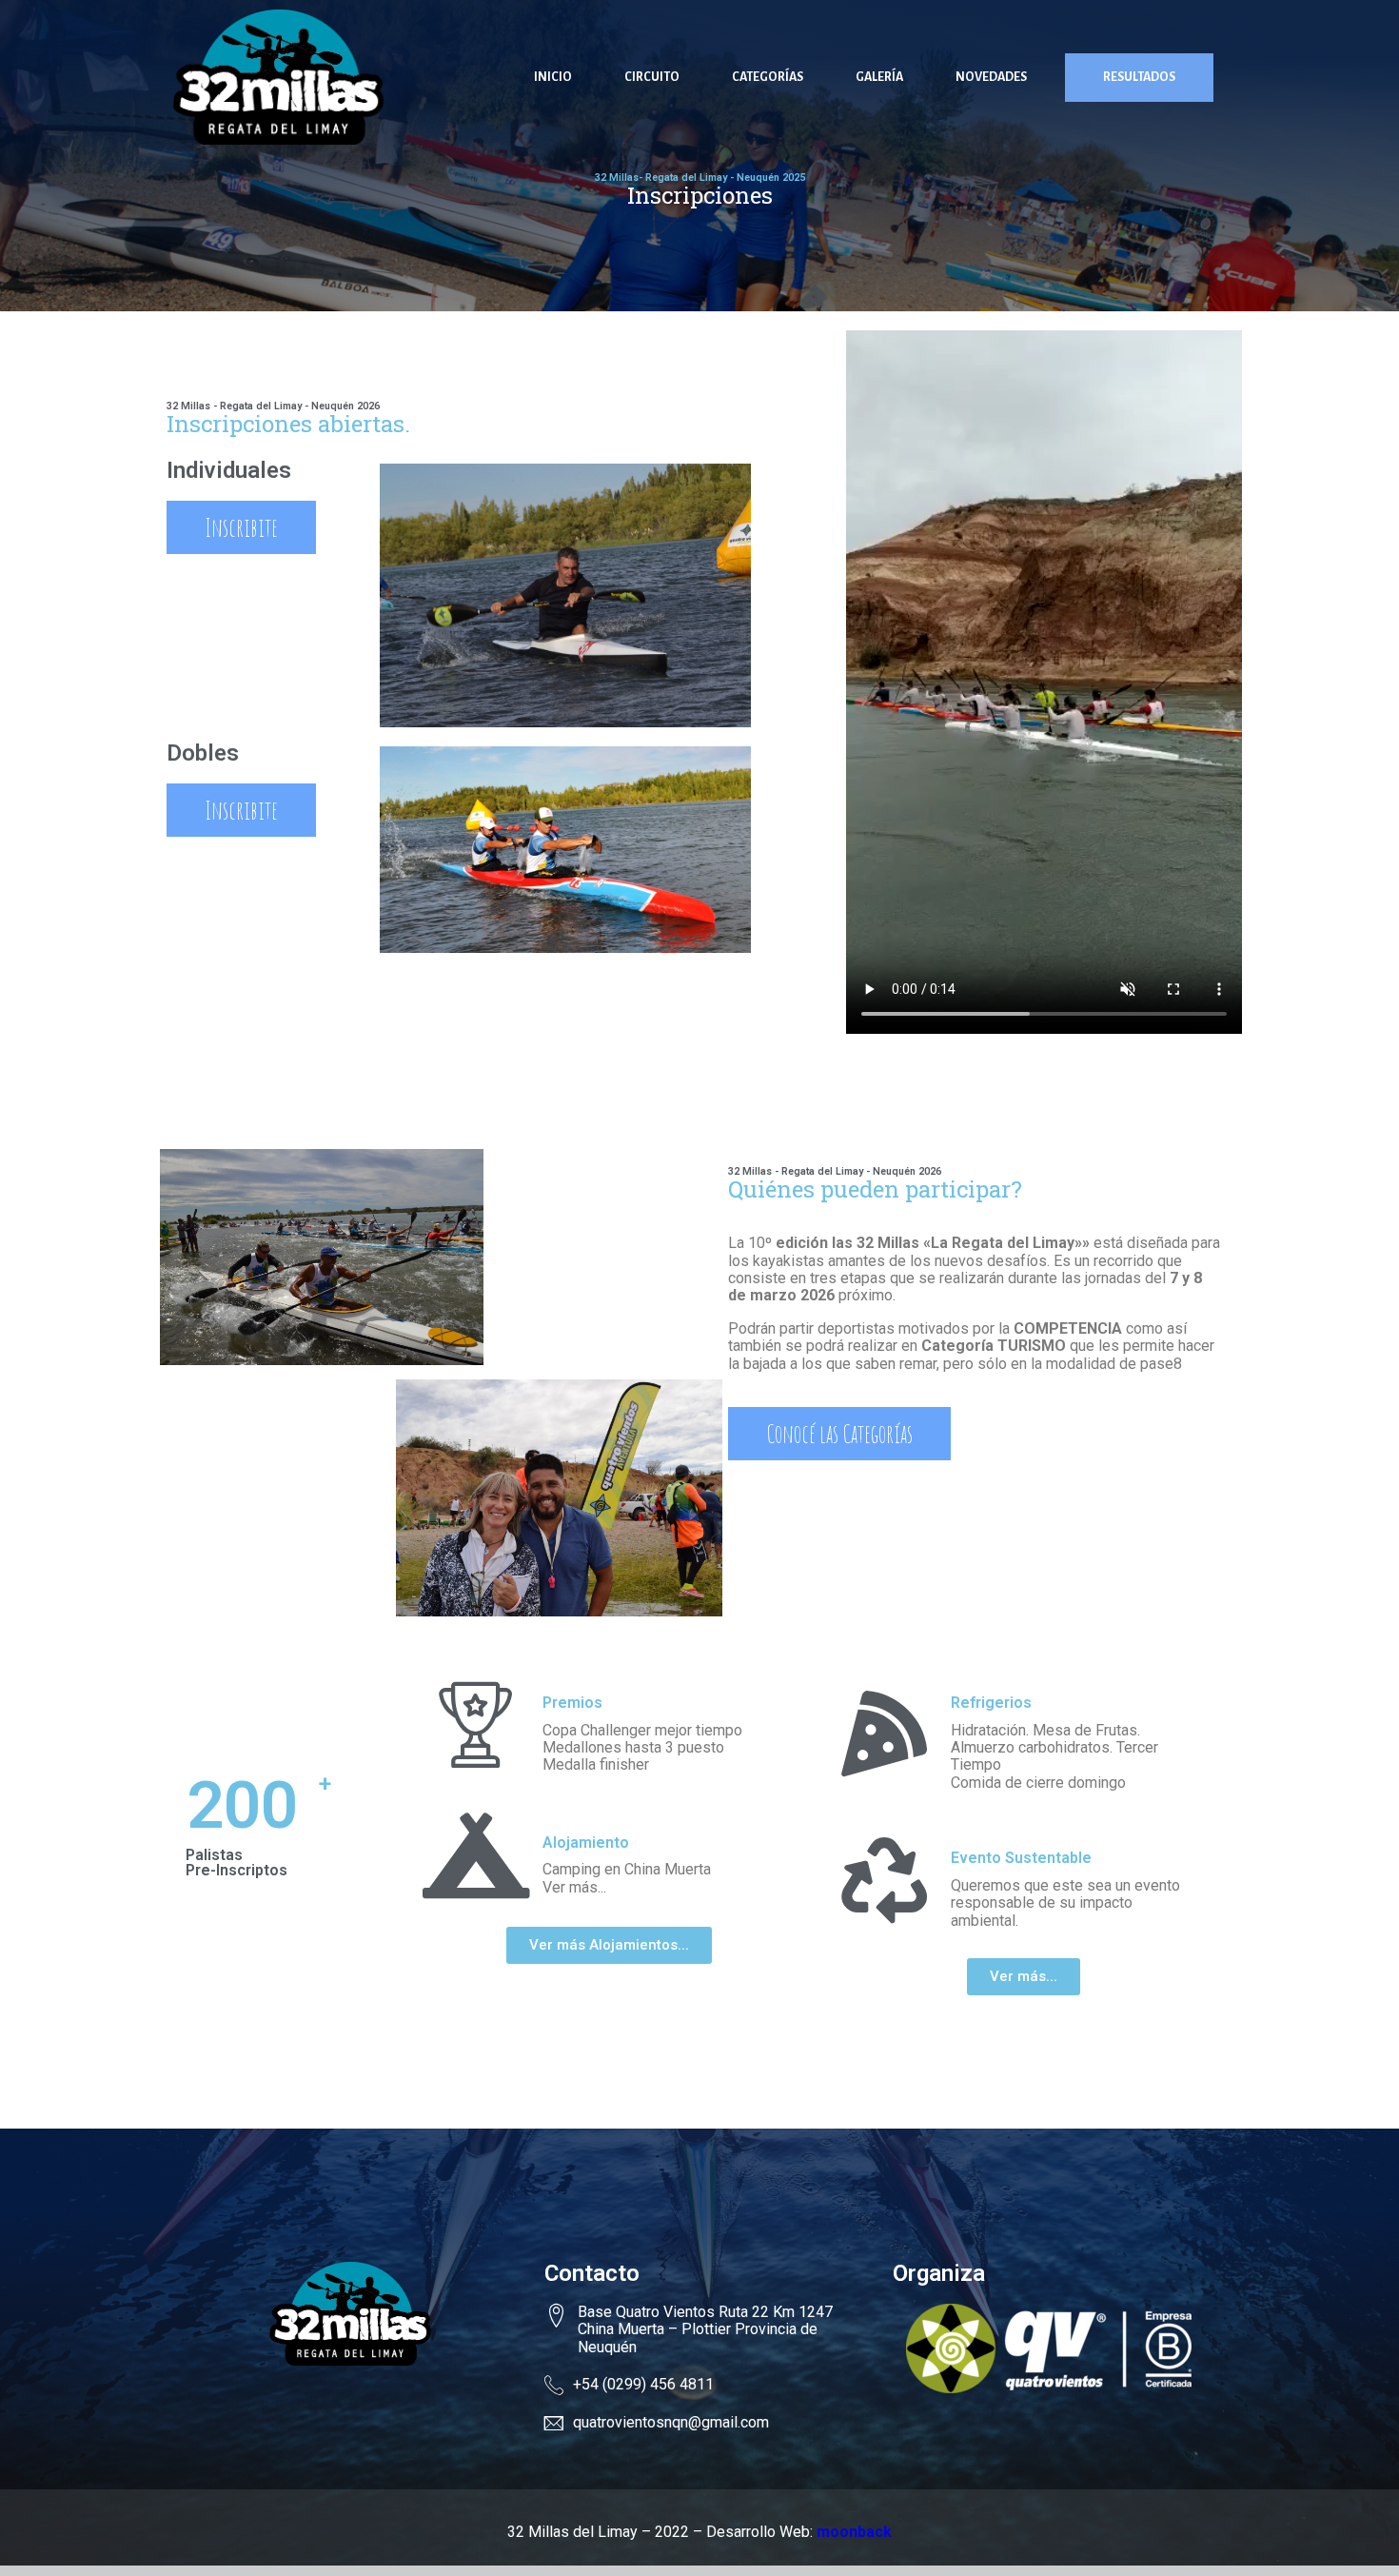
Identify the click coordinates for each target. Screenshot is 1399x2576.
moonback (854, 2532)
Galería (879, 77)
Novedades (991, 77)
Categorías (768, 77)
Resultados (1139, 77)
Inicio (553, 77)
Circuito (652, 77)
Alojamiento (586, 1843)
